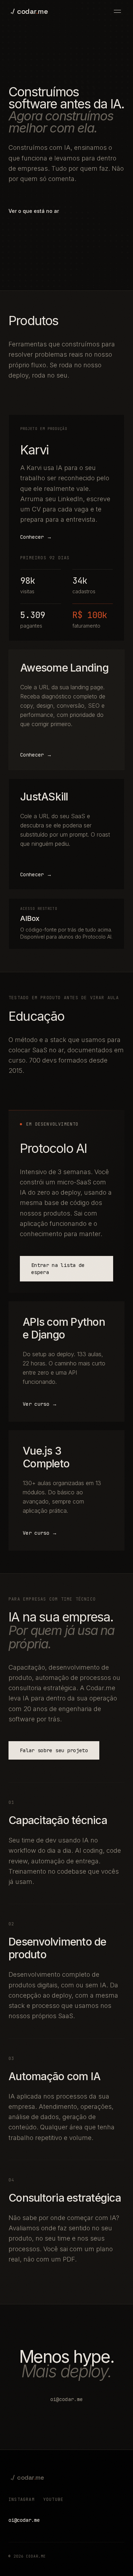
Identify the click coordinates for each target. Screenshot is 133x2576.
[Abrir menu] (117, 11)
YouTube (53, 2499)
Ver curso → (40, 1404)
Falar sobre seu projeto (54, 1750)
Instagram (22, 2499)
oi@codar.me (67, 2399)
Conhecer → (36, 537)
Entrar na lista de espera (58, 1269)
